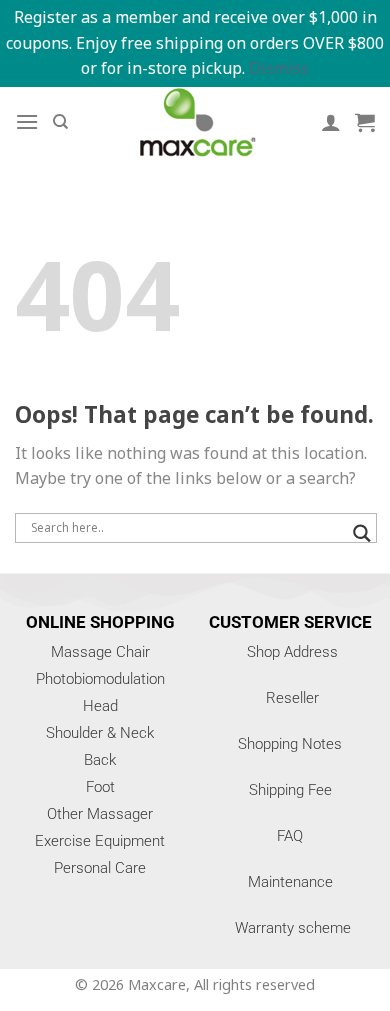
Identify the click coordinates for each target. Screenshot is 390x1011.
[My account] (331, 122)
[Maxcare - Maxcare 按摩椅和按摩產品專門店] (195, 122)
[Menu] (27, 121)
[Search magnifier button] (362, 533)
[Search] (60, 122)
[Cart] (365, 122)
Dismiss (279, 68)
